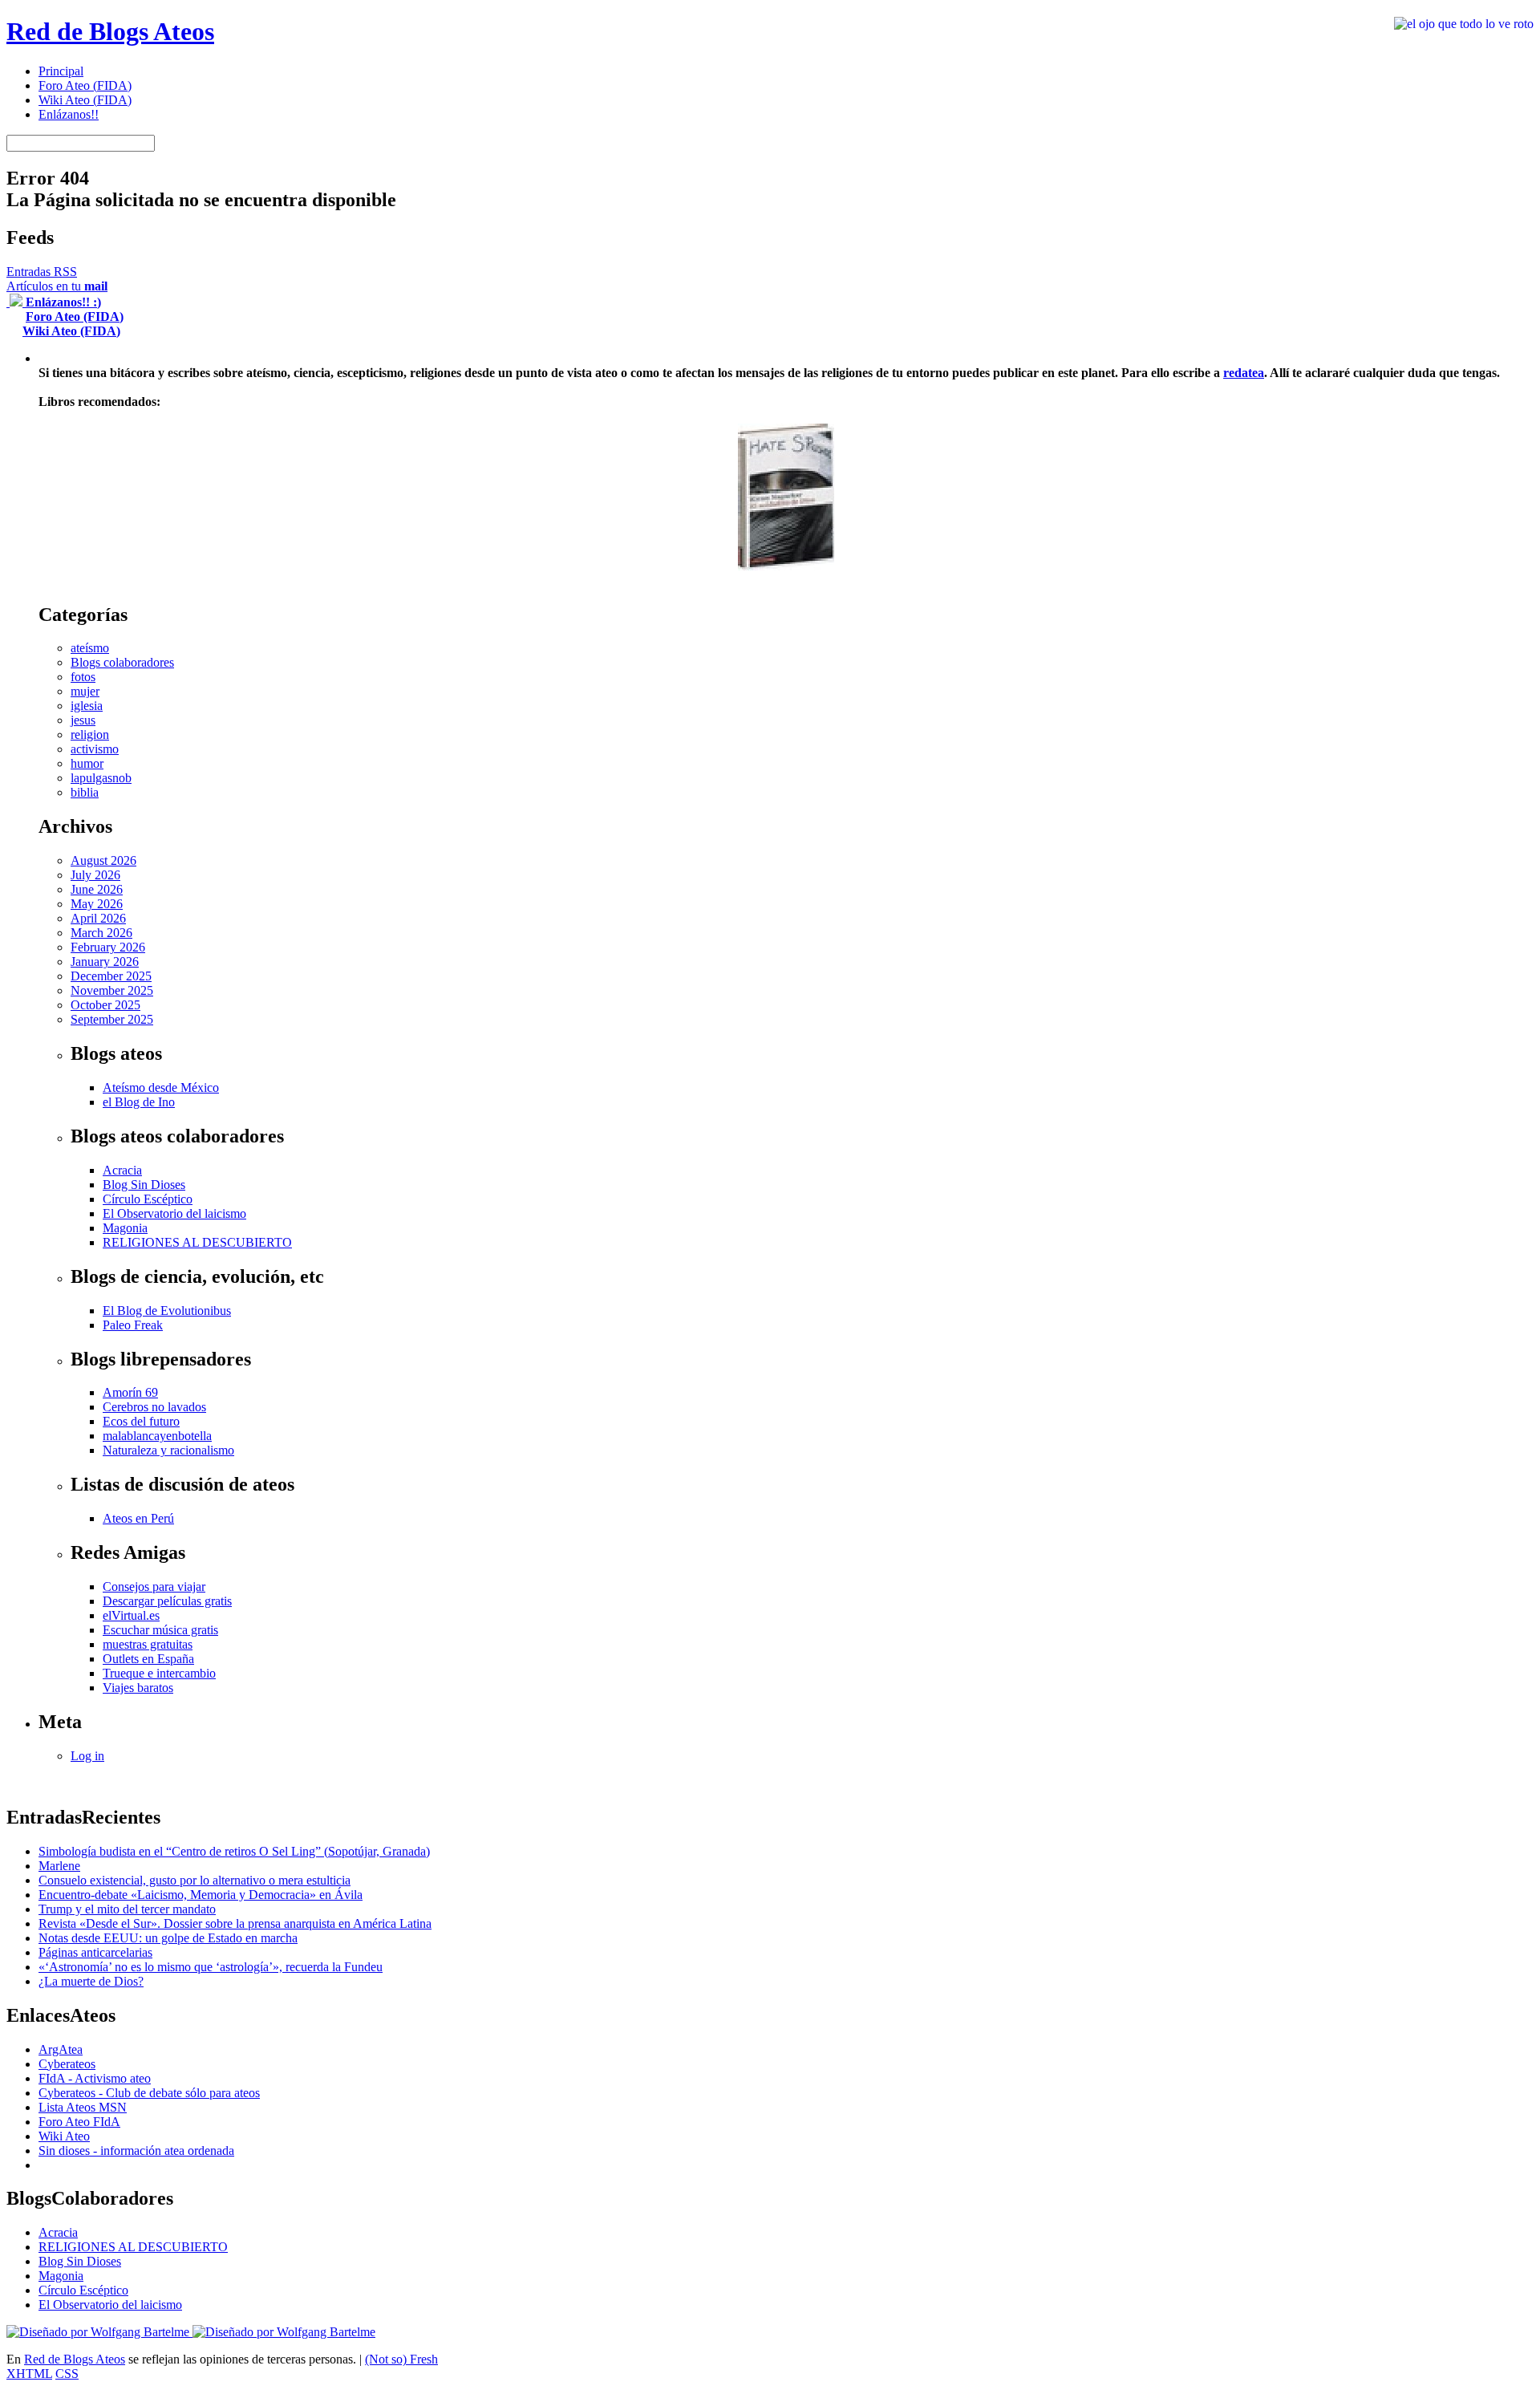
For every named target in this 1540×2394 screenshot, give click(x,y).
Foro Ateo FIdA (79, 2122)
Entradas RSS (42, 272)
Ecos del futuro (141, 1421)
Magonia (125, 1228)
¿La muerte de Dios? (91, 1981)
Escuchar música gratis (160, 1630)
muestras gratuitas (148, 1644)
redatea (1244, 373)
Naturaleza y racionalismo (168, 1450)
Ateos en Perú (138, 1518)
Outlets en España (148, 1659)
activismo (95, 749)
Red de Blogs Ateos (110, 31)
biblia (85, 792)
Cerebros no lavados (154, 1407)
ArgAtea (61, 2049)
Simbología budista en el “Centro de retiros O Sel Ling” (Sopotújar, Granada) (234, 1851)
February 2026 (108, 947)
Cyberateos (67, 2064)
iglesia (87, 706)
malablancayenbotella (157, 1436)
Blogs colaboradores (122, 662)
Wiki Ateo (64, 2136)
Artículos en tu (57, 286)
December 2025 (111, 976)
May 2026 (97, 904)
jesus (83, 720)
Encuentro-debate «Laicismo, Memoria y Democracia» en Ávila (201, 1895)
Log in (87, 1756)
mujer (85, 691)
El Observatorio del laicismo (174, 1213)
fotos (83, 677)
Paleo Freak (133, 1325)
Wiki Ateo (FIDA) (85, 100)
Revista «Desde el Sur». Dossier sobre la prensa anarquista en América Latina (235, 1923)
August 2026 (103, 860)
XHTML (29, 2374)
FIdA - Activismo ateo (95, 2078)
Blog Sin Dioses (144, 1185)
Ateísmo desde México (161, 1087)
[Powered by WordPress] (99, 2332)
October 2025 (105, 1005)
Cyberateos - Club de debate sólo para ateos (149, 2093)
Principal (61, 71)
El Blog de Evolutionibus (167, 1311)
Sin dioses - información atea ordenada (136, 2151)
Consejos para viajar (154, 1587)
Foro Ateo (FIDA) (85, 85)
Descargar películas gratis (167, 1601)
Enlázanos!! (69, 114)
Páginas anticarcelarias (95, 1952)
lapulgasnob (101, 778)
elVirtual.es (131, 1615)
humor (87, 763)
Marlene (59, 1866)
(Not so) (387, 2359)
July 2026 (95, 875)
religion (90, 734)
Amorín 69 (130, 1392)
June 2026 (97, 889)
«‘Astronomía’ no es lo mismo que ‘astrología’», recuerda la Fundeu (211, 1967)
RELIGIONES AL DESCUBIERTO (197, 1242)
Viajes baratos (138, 1688)
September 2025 (112, 1019)
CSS (67, 2374)
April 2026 (98, 918)
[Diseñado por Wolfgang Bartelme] (284, 2332)
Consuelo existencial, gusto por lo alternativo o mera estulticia (195, 1880)
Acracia (122, 1170)
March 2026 (101, 933)
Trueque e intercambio (159, 1673)
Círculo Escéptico (148, 1199)
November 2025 (112, 990)
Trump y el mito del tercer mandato (127, 1909)
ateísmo (90, 648)
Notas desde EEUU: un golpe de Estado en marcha (168, 1938)
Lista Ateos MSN (83, 2107)
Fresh (424, 2359)
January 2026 (105, 962)
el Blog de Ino (139, 1102)
